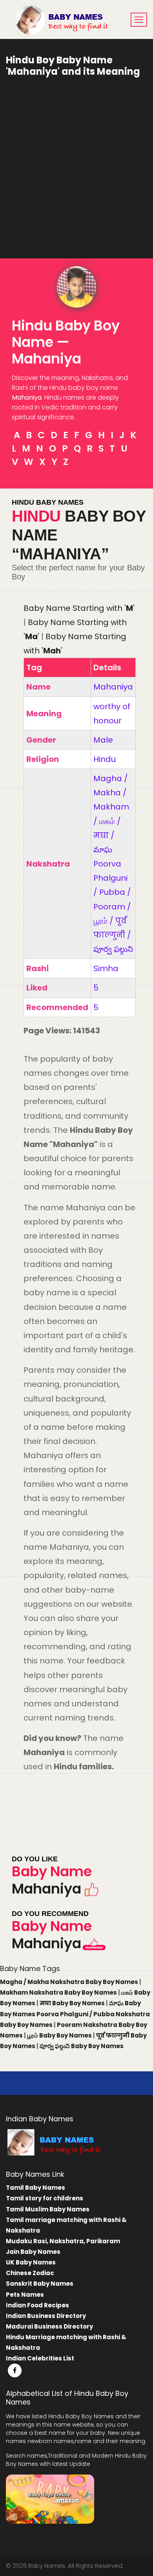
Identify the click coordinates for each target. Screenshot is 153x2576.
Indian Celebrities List (40, 2358)
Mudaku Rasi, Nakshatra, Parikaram (63, 2241)
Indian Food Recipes (37, 2305)
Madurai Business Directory (49, 2326)
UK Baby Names (31, 2262)
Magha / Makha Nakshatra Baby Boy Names (70, 1982)
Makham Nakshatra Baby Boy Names (59, 1992)
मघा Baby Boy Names (73, 2003)
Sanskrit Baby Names (40, 2284)
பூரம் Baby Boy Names (60, 2035)
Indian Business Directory (46, 2316)
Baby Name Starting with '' (79, 608)
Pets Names (25, 2295)
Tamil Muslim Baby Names (48, 2209)
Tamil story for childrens (45, 2198)
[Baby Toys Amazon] (50, 2498)
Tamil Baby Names (36, 2188)
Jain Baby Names (33, 2252)
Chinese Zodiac (30, 2273)
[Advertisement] (76, 162)
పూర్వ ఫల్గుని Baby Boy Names (82, 2046)
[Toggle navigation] (139, 20)
